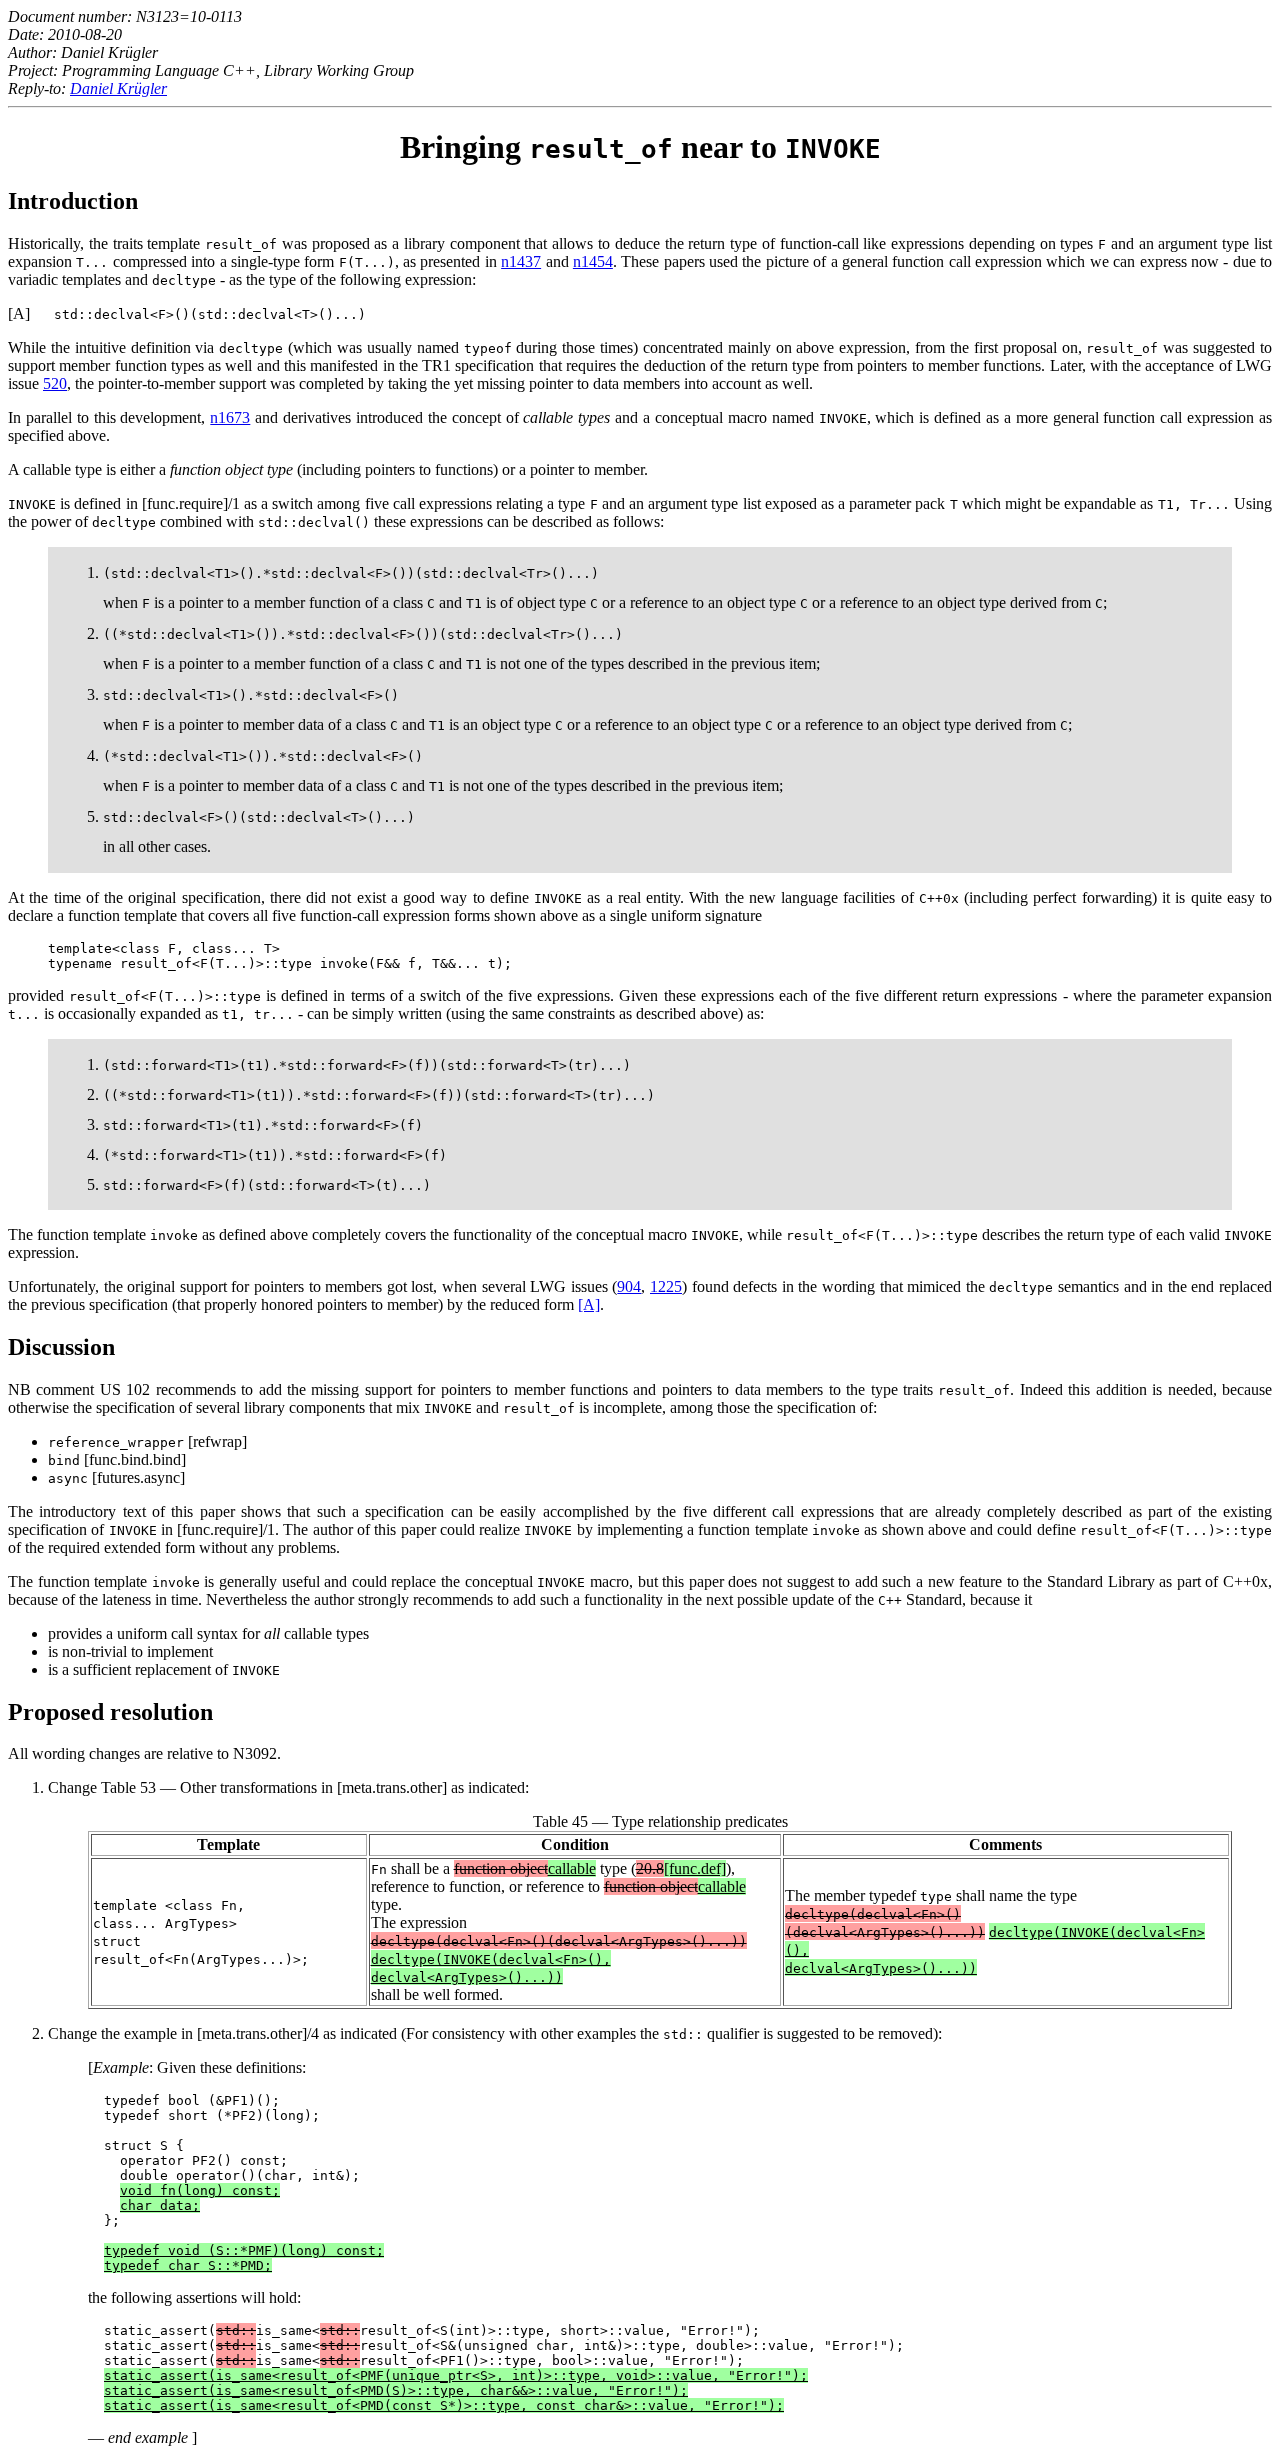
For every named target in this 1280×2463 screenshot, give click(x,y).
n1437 (521, 261)
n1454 (593, 261)
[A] (589, 1304)
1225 (666, 1286)
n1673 (230, 417)
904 (629, 1286)
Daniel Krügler (118, 88)
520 (55, 383)
